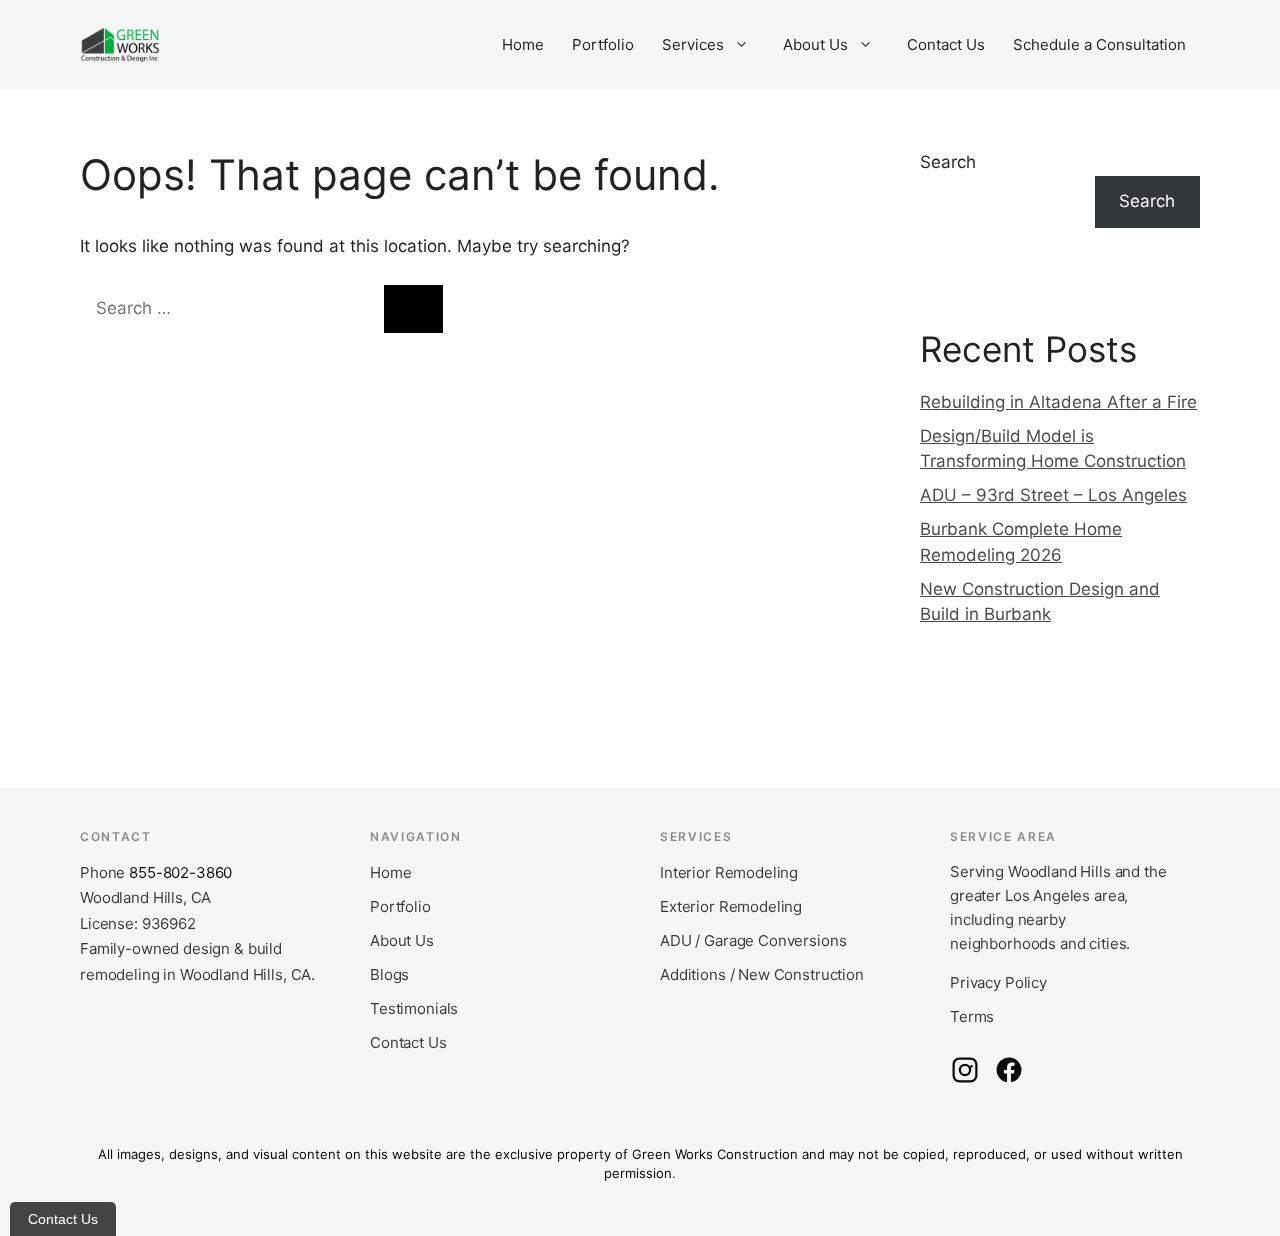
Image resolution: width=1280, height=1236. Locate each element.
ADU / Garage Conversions (753, 940)
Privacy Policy (998, 982)
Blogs (389, 974)
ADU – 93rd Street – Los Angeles (1053, 495)
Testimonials (414, 1008)
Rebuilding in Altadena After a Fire (1058, 402)
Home (523, 44)
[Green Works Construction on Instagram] (965, 1070)
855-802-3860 (180, 872)
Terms (972, 1016)
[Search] (413, 309)
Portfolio (603, 44)
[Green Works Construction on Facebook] (1009, 1070)
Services (693, 44)
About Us (815, 44)
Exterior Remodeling (731, 906)
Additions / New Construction (762, 974)
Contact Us (946, 44)
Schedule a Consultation (1099, 44)
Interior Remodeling (729, 872)
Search (948, 162)
